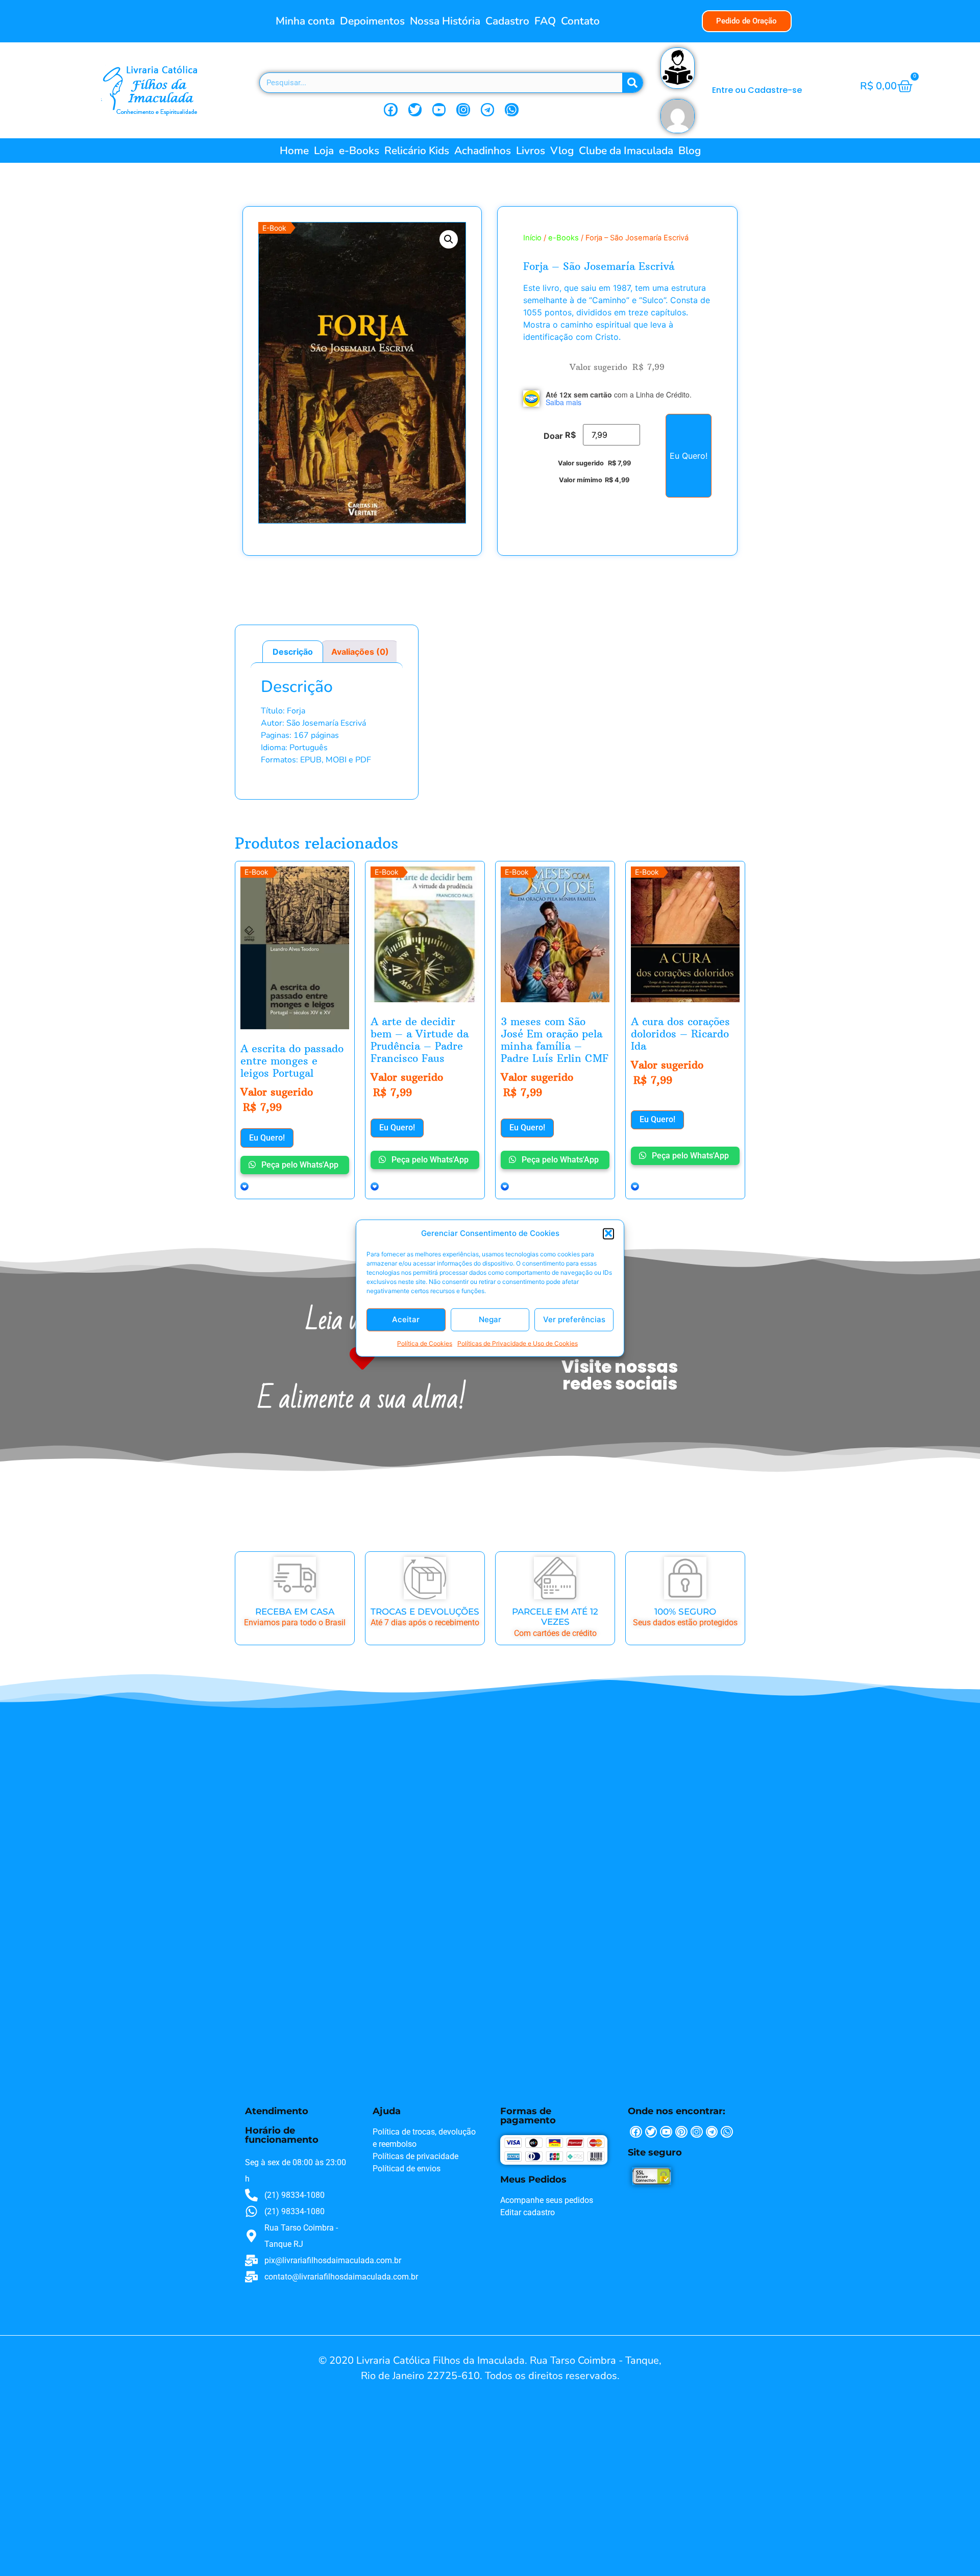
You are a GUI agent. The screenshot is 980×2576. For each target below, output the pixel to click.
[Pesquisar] (632, 83)
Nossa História (445, 21)
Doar (553, 436)
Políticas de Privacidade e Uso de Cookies (518, 1343)
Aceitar (406, 1319)
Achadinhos (483, 151)
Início (532, 238)
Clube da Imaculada (626, 151)
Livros (531, 151)
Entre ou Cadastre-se (757, 90)
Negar (490, 1319)
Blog (690, 151)
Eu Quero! (689, 456)
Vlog (562, 151)
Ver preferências (574, 1319)
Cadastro (507, 21)
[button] (608, 1233)
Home (294, 151)
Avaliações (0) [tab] (360, 652)
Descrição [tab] (293, 652)
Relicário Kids (417, 151)
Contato (580, 21)
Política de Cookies (425, 1343)
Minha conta (305, 21)
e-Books (359, 151)
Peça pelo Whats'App (299, 1165)
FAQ (545, 21)
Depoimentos (372, 21)
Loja (324, 151)
